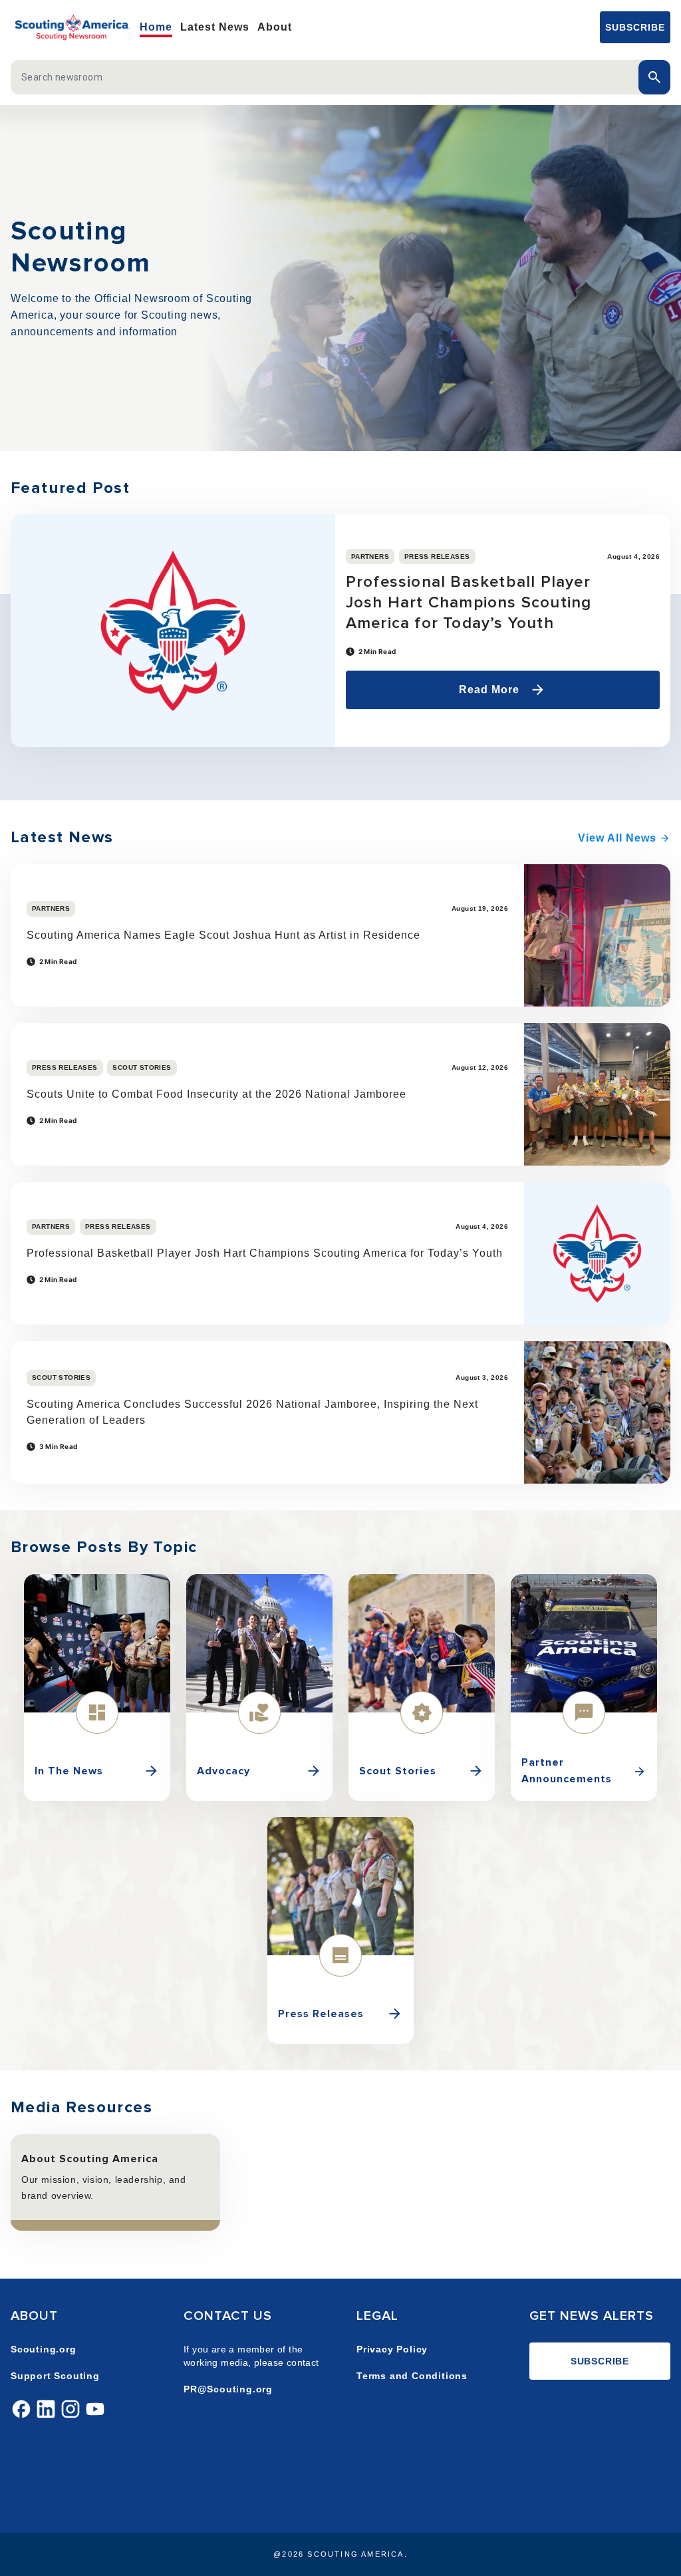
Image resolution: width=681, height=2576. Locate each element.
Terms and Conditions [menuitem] (412, 2376)
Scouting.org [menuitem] (44, 2349)
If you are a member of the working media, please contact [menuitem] (251, 2356)
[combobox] (327, 77)
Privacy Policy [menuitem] (392, 2349)
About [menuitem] (275, 27)
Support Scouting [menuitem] (55, 2376)
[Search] (654, 77)
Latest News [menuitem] (215, 27)
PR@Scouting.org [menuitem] (228, 2389)
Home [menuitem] (156, 27)
